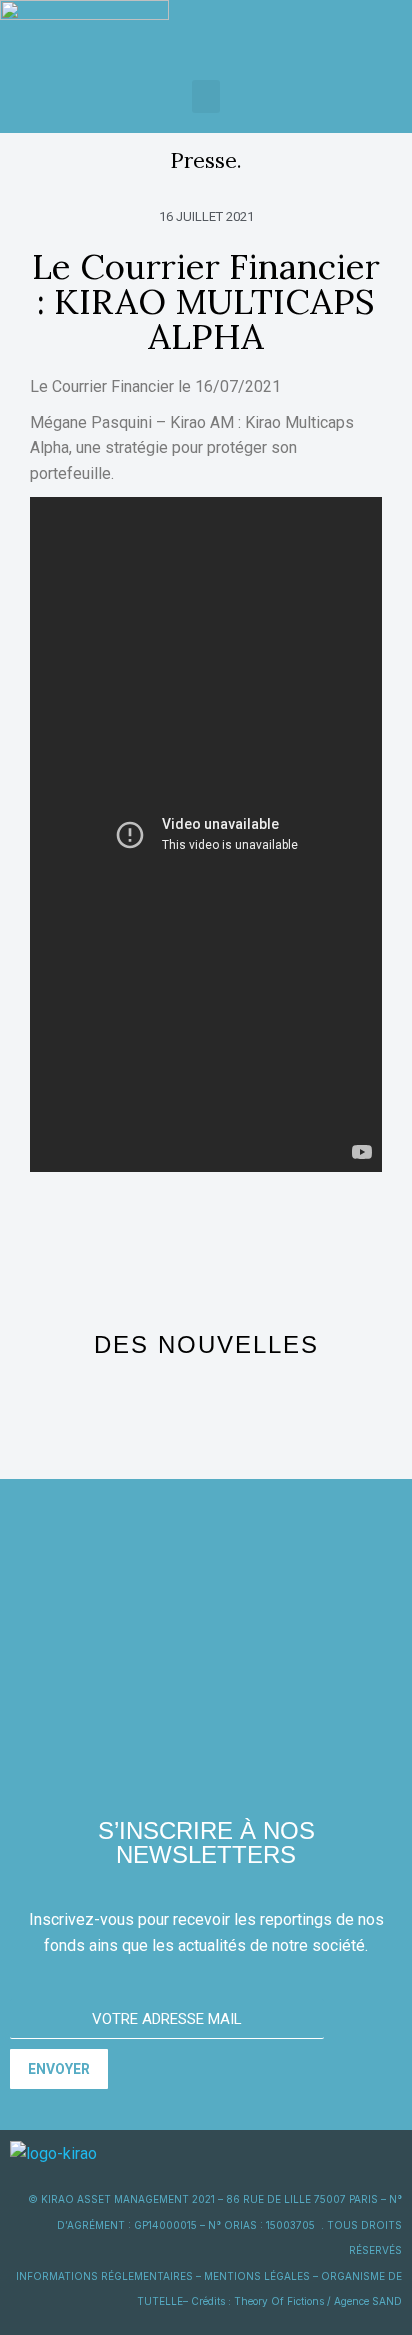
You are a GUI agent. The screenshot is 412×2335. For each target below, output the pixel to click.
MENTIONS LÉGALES (257, 2276)
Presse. (206, 160)
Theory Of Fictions (279, 2301)
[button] (206, 96)
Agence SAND (368, 2301)
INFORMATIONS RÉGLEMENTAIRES (104, 2276)
